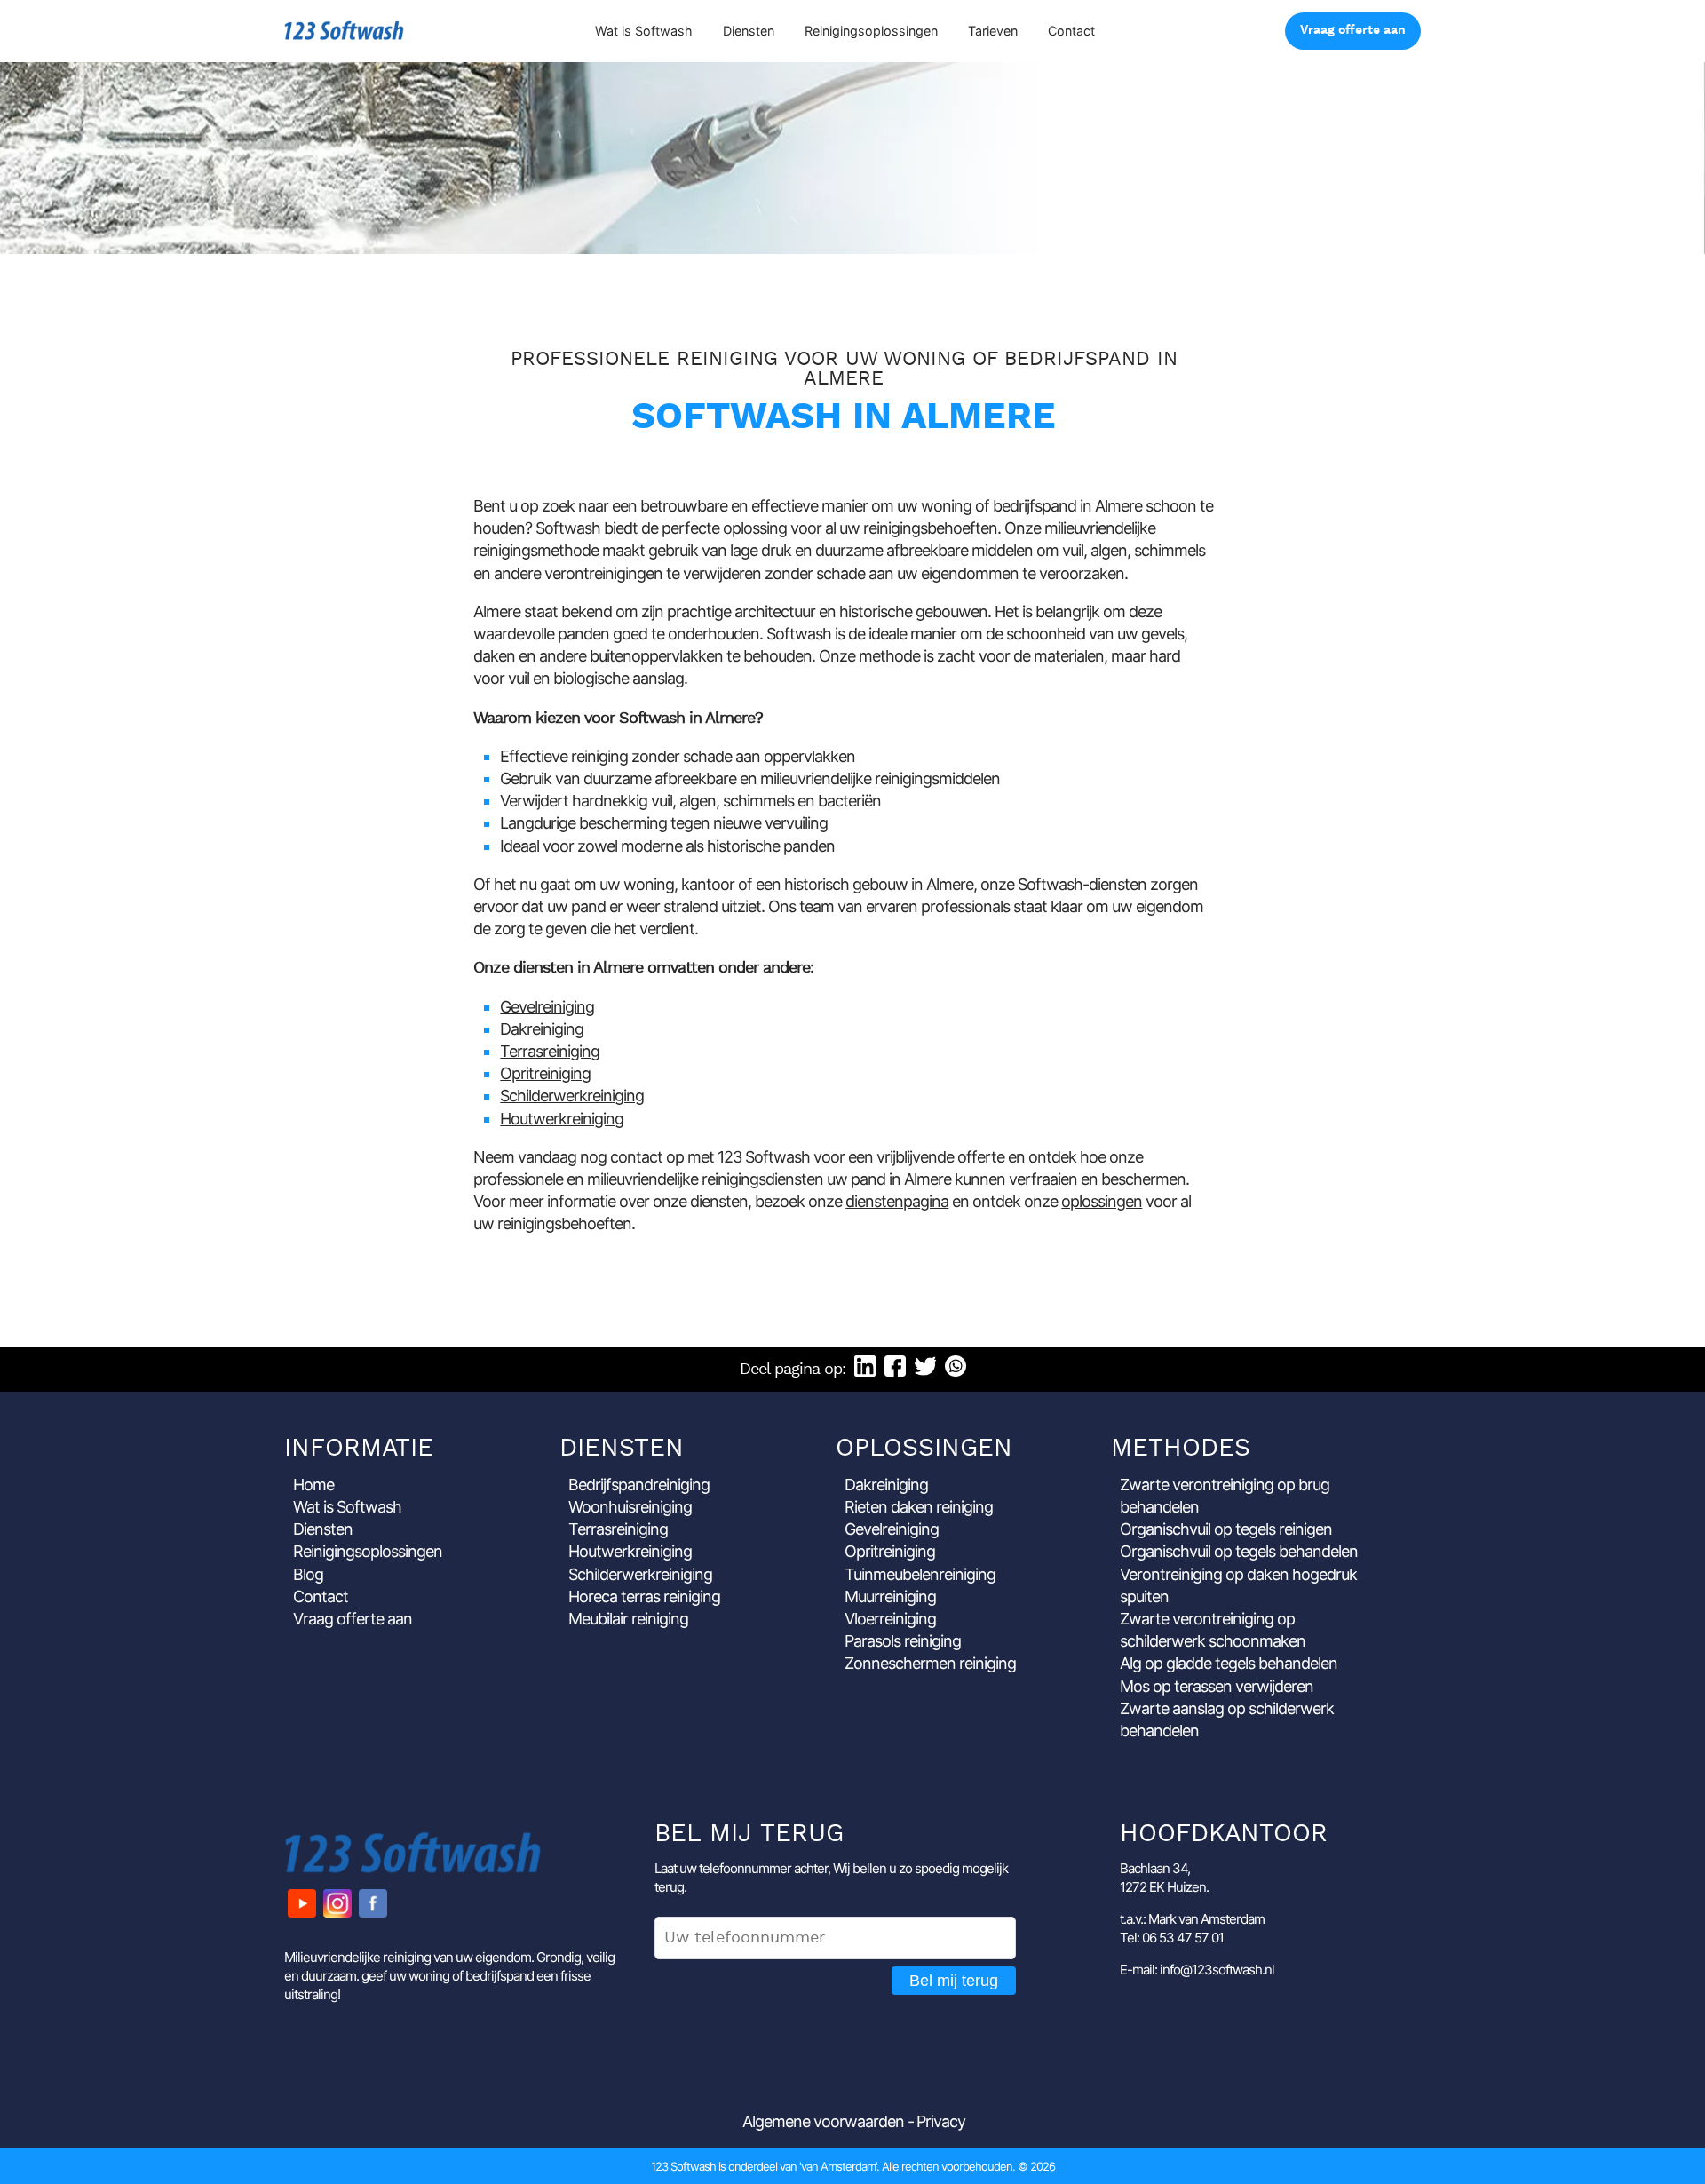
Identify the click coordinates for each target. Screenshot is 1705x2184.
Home (313, 1485)
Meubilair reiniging (628, 1619)
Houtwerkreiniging (562, 1119)
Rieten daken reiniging (919, 1507)
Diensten (749, 31)
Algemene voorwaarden (823, 2121)
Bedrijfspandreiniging (639, 1485)
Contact (1071, 31)
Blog (308, 1574)
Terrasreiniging (550, 1051)
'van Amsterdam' (838, 2166)
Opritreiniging (545, 1073)
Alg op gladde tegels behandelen (1229, 1663)
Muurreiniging (890, 1596)
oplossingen (1102, 1201)
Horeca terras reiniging (644, 1596)
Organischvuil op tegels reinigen (1226, 1529)
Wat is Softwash (644, 31)
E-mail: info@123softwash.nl (1197, 1970)
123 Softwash (344, 31)
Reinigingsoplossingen (871, 31)
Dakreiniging (542, 1029)
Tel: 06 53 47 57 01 (1172, 1938)
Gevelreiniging (547, 1007)
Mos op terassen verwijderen (1217, 1686)
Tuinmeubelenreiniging (920, 1574)
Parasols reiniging (903, 1641)
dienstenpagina (897, 1201)
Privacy (941, 2121)
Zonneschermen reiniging (930, 1663)
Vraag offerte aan (1353, 31)
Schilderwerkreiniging (572, 1096)
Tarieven (993, 31)
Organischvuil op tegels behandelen (1239, 1551)
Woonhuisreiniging (630, 1507)
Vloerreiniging (890, 1619)
